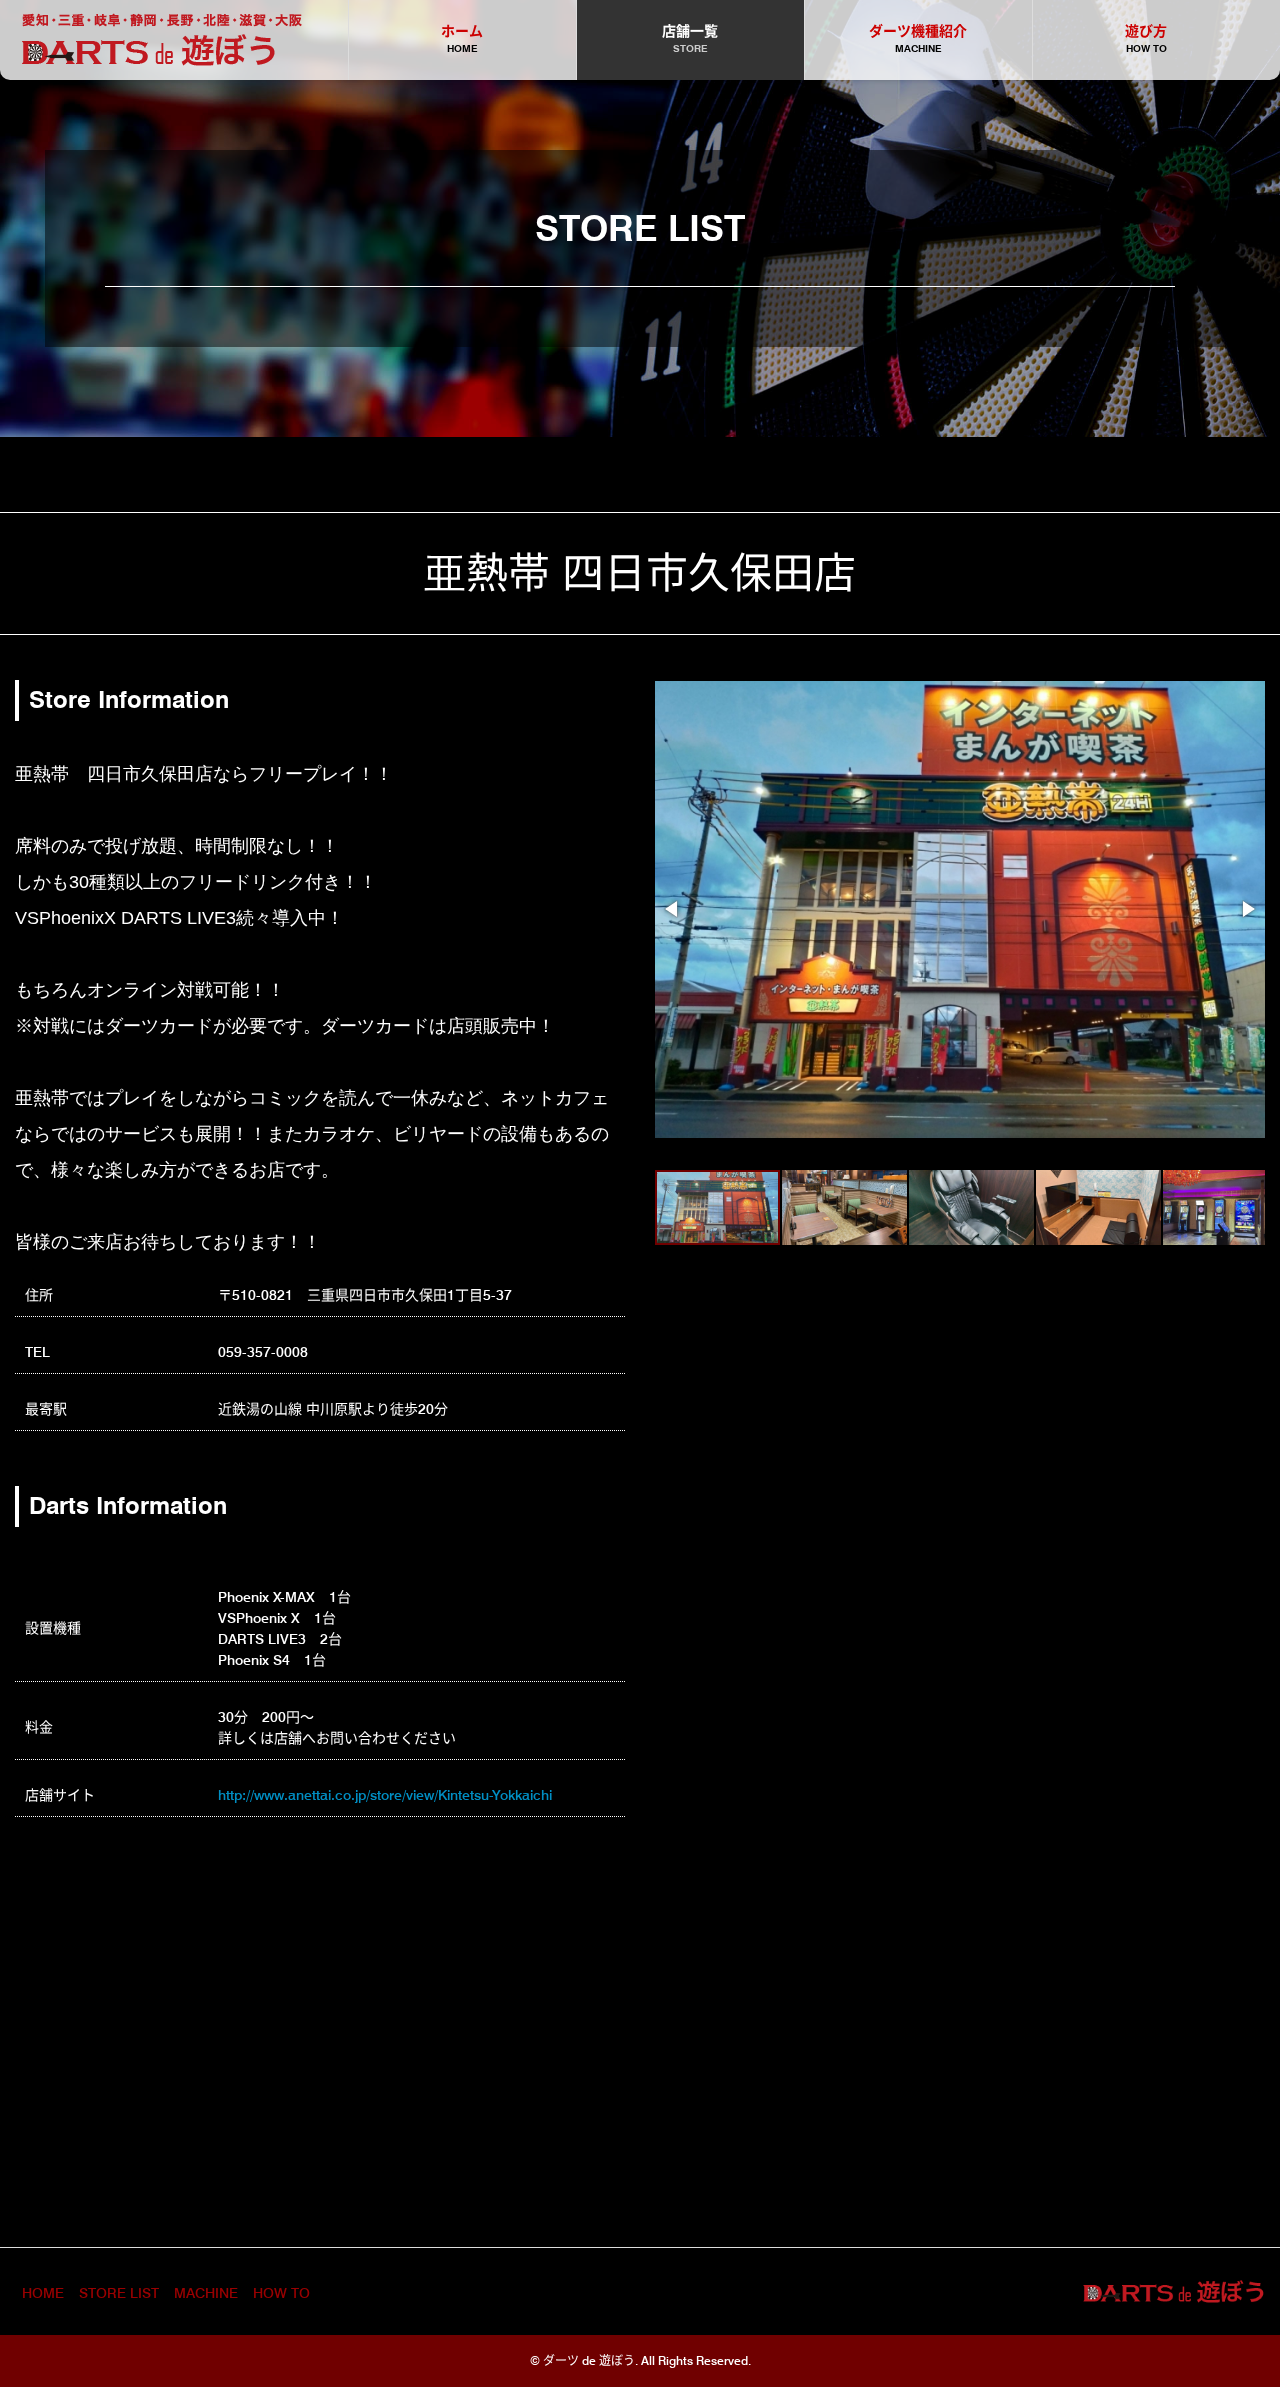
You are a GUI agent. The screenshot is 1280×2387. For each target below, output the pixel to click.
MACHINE (206, 2293)
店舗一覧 (690, 38)
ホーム (462, 38)
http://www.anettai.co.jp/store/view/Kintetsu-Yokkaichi (385, 1795)
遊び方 (1146, 38)
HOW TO (281, 2293)
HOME (43, 2293)
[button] (673, 909)
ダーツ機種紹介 (918, 38)
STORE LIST (119, 2293)
